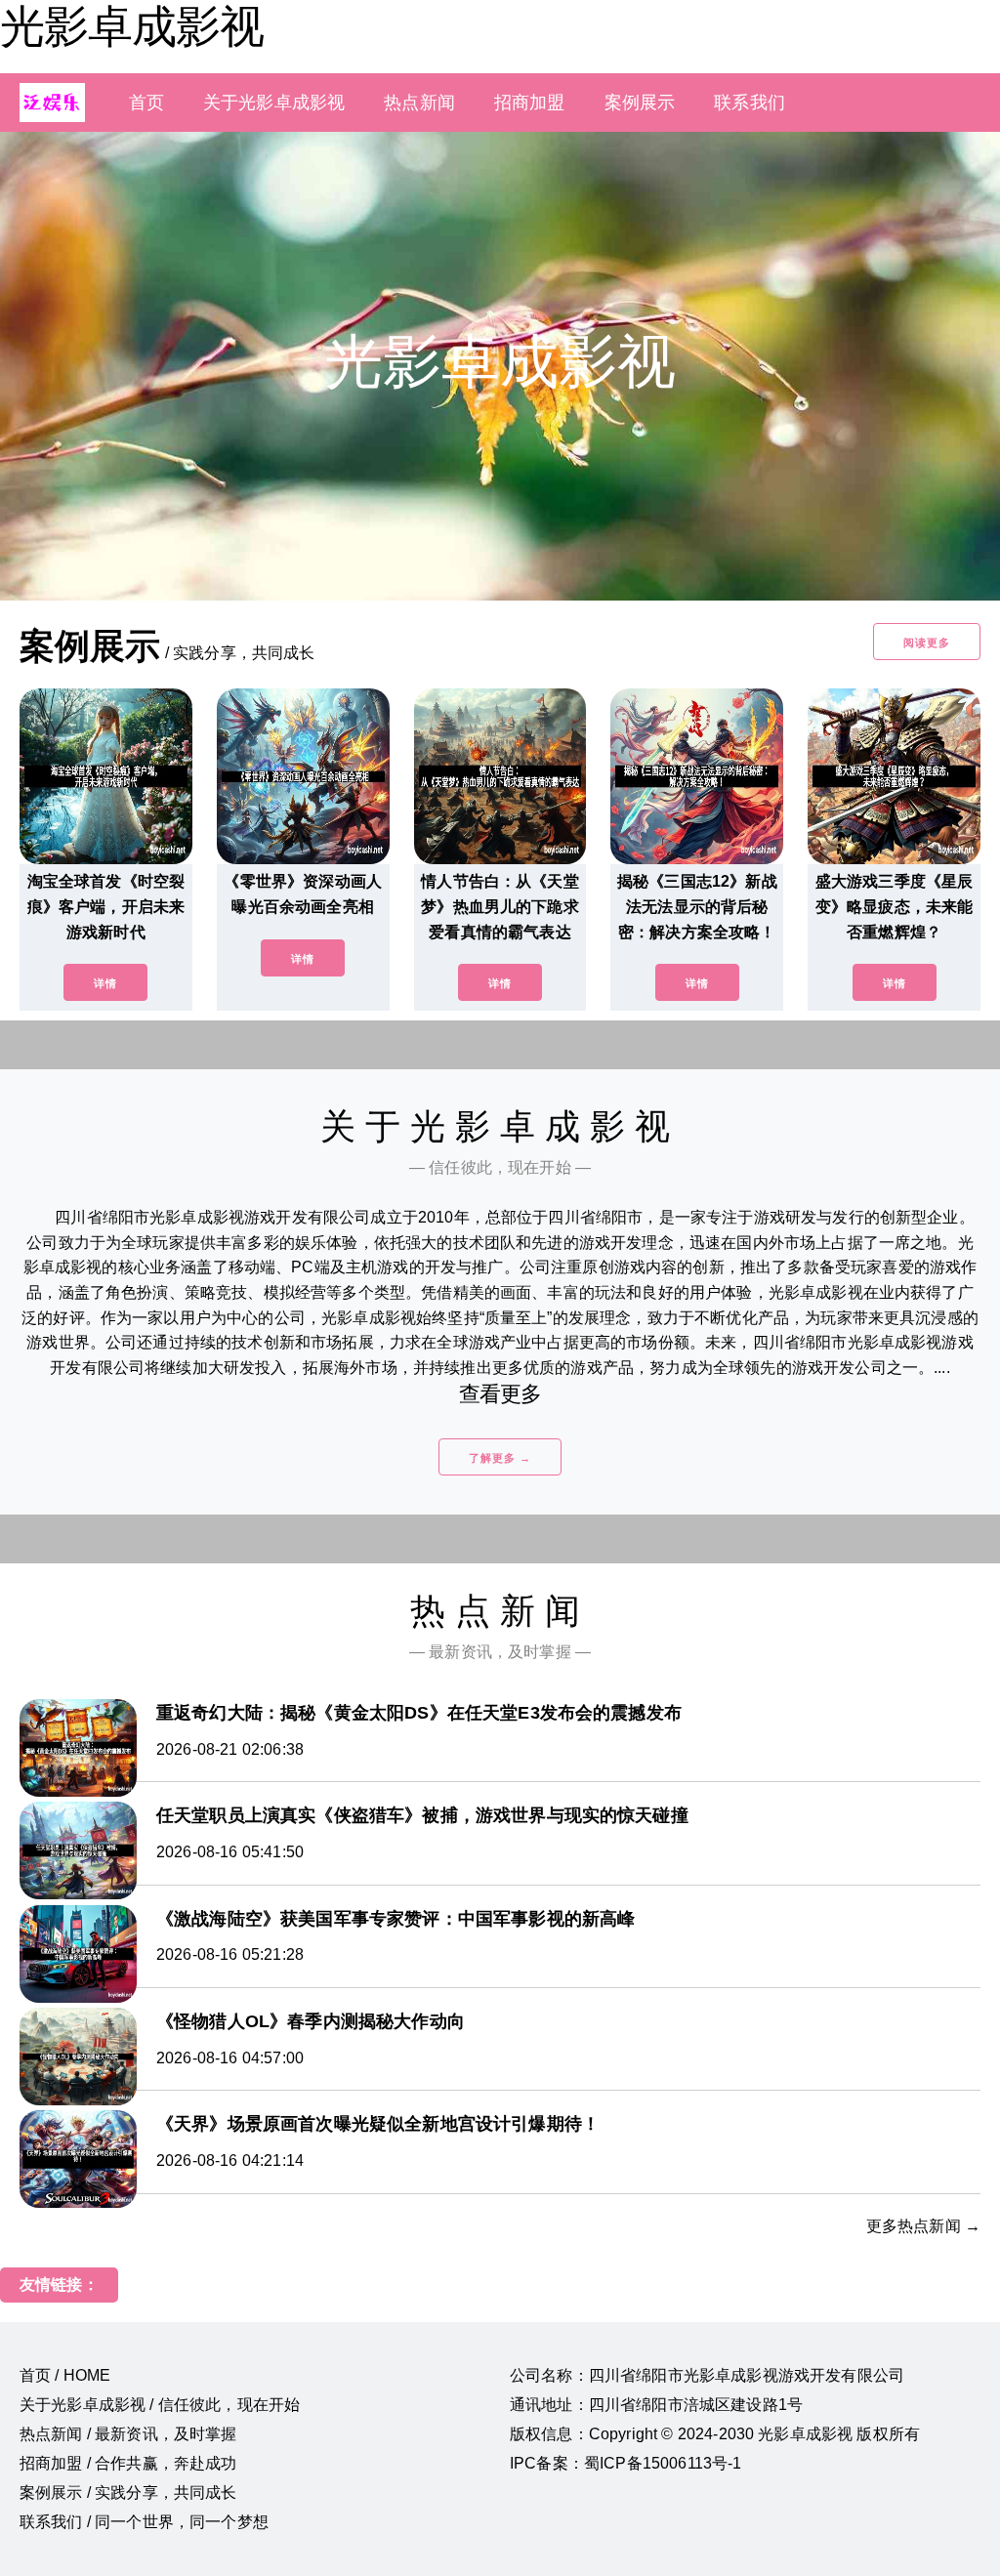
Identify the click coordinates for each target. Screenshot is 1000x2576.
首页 (146, 103)
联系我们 (750, 103)
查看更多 (500, 1394)
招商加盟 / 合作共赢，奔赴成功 (128, 2463)
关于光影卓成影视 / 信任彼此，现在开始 (160, 2405)
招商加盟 (530, 103)
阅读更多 (927, 643)
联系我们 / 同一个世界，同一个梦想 (144, 2522)
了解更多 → (500, 1458)
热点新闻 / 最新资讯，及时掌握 (128, 2434)
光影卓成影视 (132, 26)
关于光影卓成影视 (274, 103)
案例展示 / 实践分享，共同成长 (128, 2493)
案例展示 (640, 103)
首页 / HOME (65, 2375)
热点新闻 (419, 103)
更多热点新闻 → (923, 2226)
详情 (105, 983)
